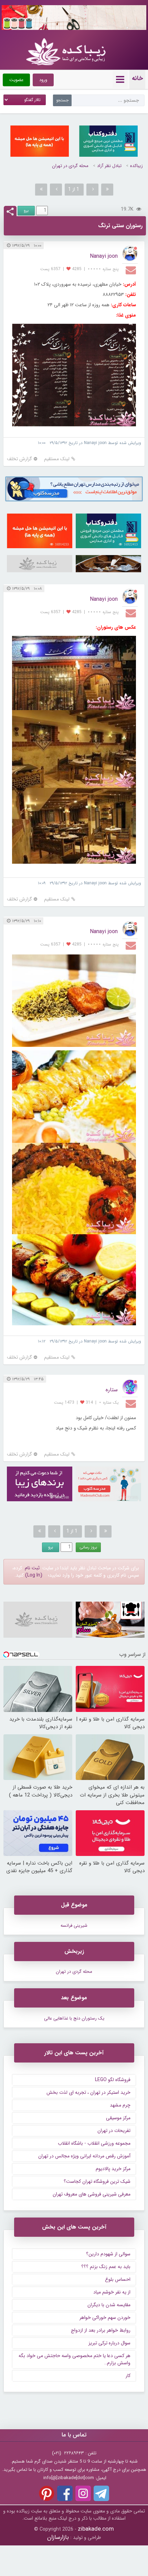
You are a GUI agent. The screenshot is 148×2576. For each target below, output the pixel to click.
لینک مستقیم (57, 459)
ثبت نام (32, 1568)
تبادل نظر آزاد (109, 166)
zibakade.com (96, 2529)
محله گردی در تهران (70, 166)
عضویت (16, 80)
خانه (137, 78)
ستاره (112, 1390)
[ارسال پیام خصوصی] (132, 270)
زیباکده (136, 166)
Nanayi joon (104, 256)
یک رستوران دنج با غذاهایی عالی (74, 2018)
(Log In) (34, 1575)
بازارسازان (58, 2537)
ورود (43, 80)
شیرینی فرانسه (74, 1926)
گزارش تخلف (19, 459)
